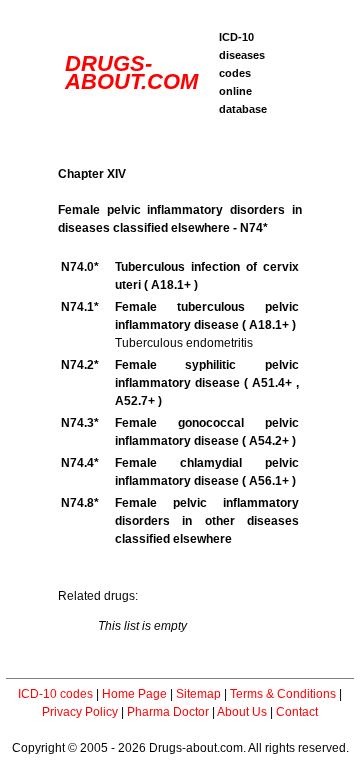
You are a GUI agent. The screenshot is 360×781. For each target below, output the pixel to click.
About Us (242, 712)
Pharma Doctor (168, 712)
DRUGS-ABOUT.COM (131, 72)
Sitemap (198, 694)
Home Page (134, 694)
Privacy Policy (80, 712)
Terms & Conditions (283, 694)
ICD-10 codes (55, 694)
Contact (297, 712)
